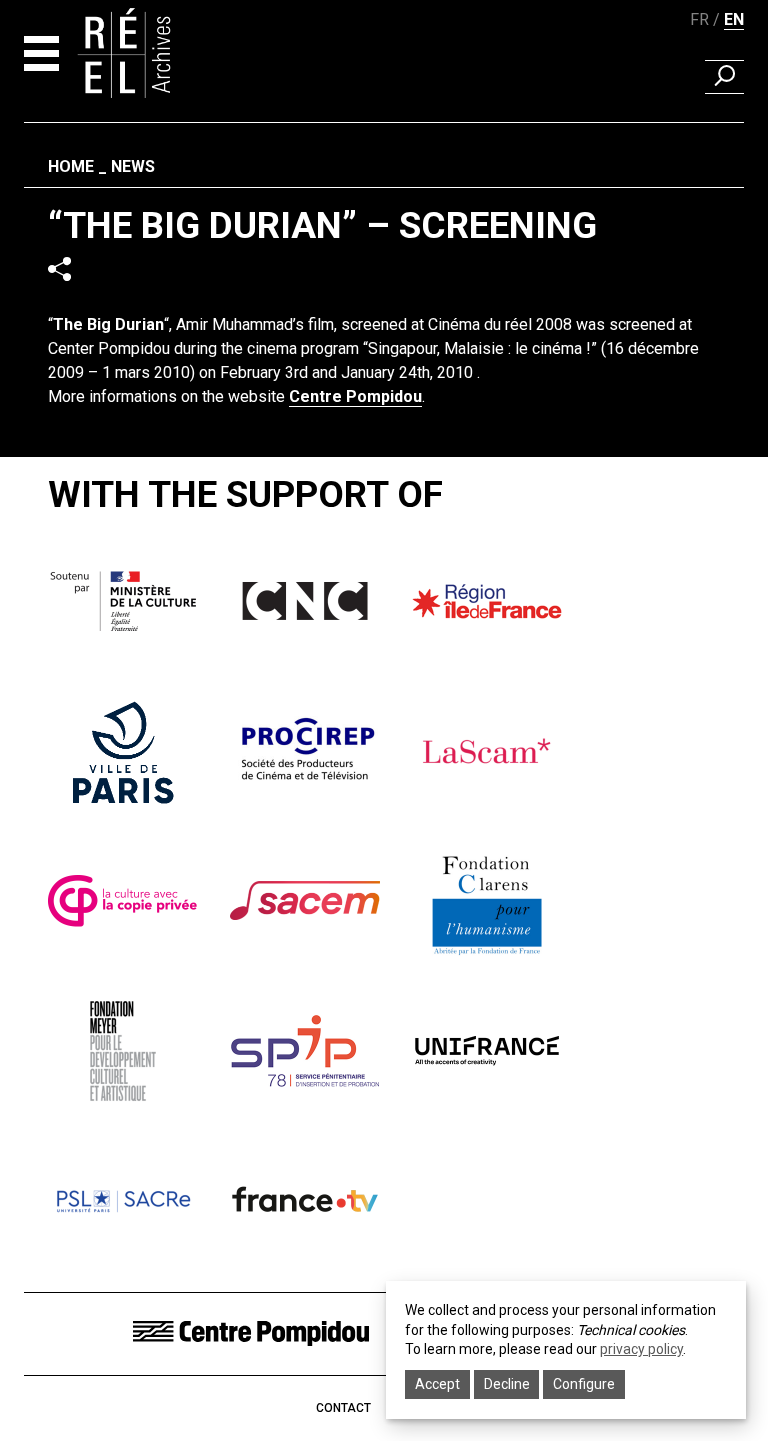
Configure (584, 1384)
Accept (437, 1384)
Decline (507, 1384)
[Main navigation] (41, 53)
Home (71, 166)
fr (699, 19)
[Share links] (59, 268)
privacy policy (641, 1349)
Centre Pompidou (355, 396)
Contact (343, 1408)
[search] (724, 77)
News (133, 166)
